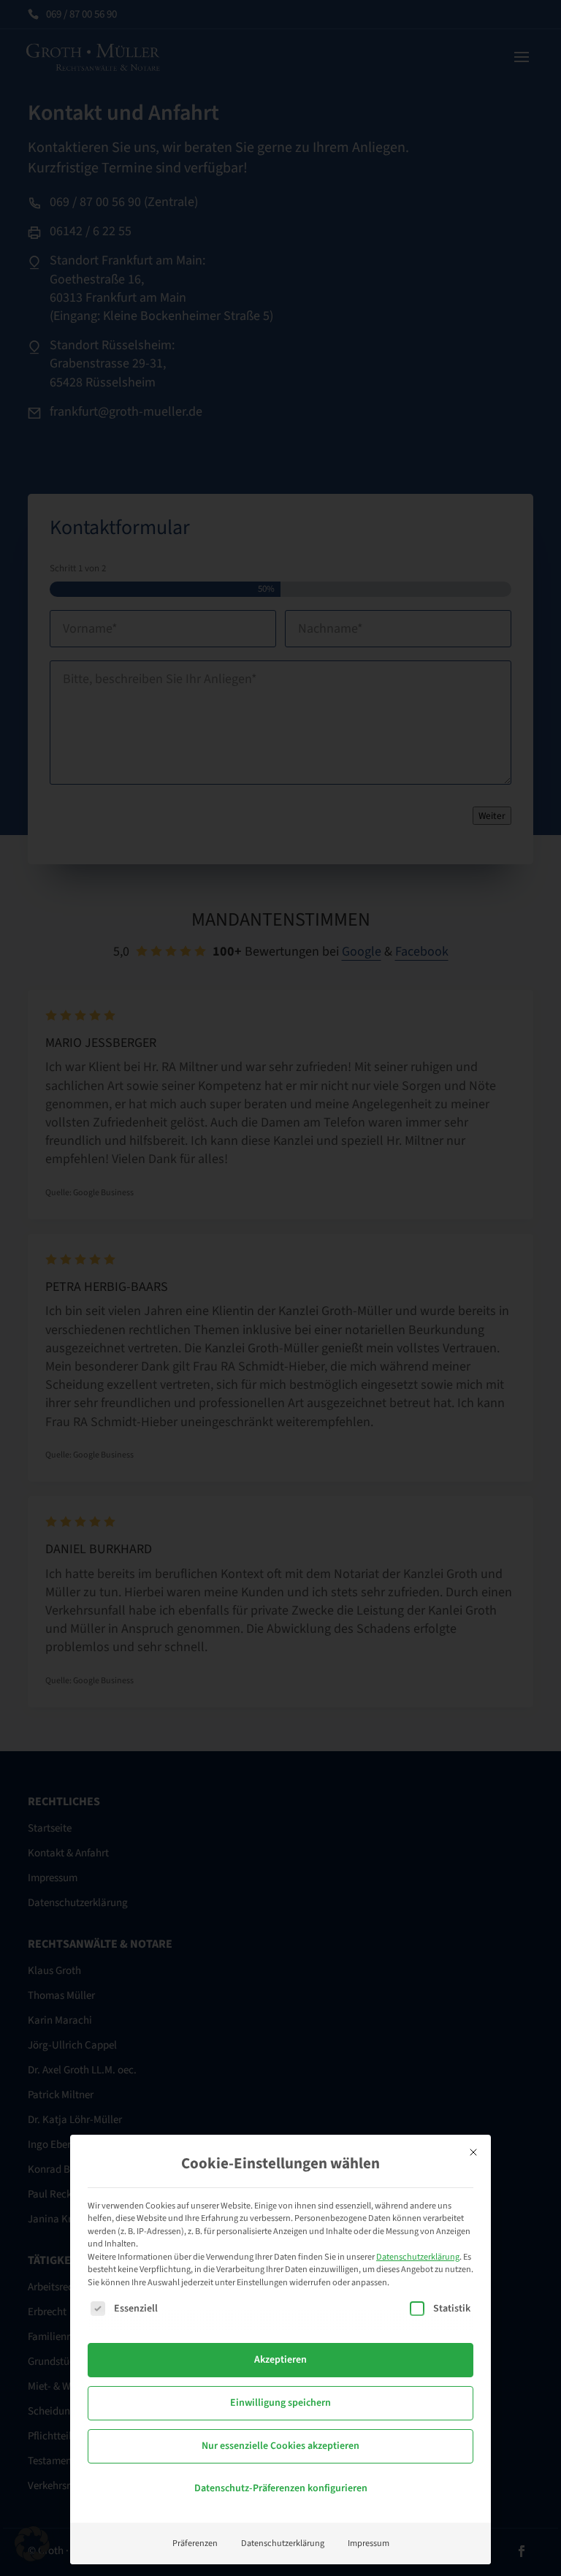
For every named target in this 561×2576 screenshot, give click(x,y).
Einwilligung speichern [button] (280, 2403)
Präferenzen (195, 2543)
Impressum (369, 2543)
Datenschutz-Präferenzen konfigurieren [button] (281, 2488)
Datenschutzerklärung (418, 2257)
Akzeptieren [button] (280, 2360)
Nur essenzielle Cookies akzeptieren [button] (280, 2446)
